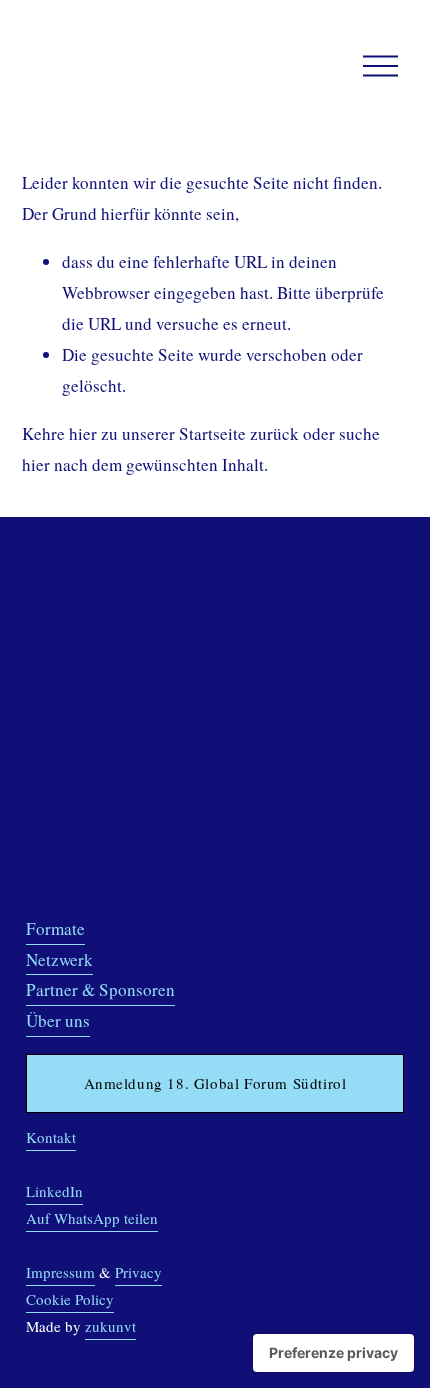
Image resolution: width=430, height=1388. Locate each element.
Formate (55, 928)
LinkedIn (54, 1191)
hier (83, 433)
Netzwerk (59, 959)
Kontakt (51, 1137)
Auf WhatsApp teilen (92, 1218)
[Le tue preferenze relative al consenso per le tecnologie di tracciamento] (333, 1353)
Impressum (60, 1272)
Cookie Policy (70, 1299)
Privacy (138, 1272)
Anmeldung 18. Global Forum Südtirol (215, 1083)
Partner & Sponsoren (100, 989)
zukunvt (110, 1326)
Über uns (58, 1020)
